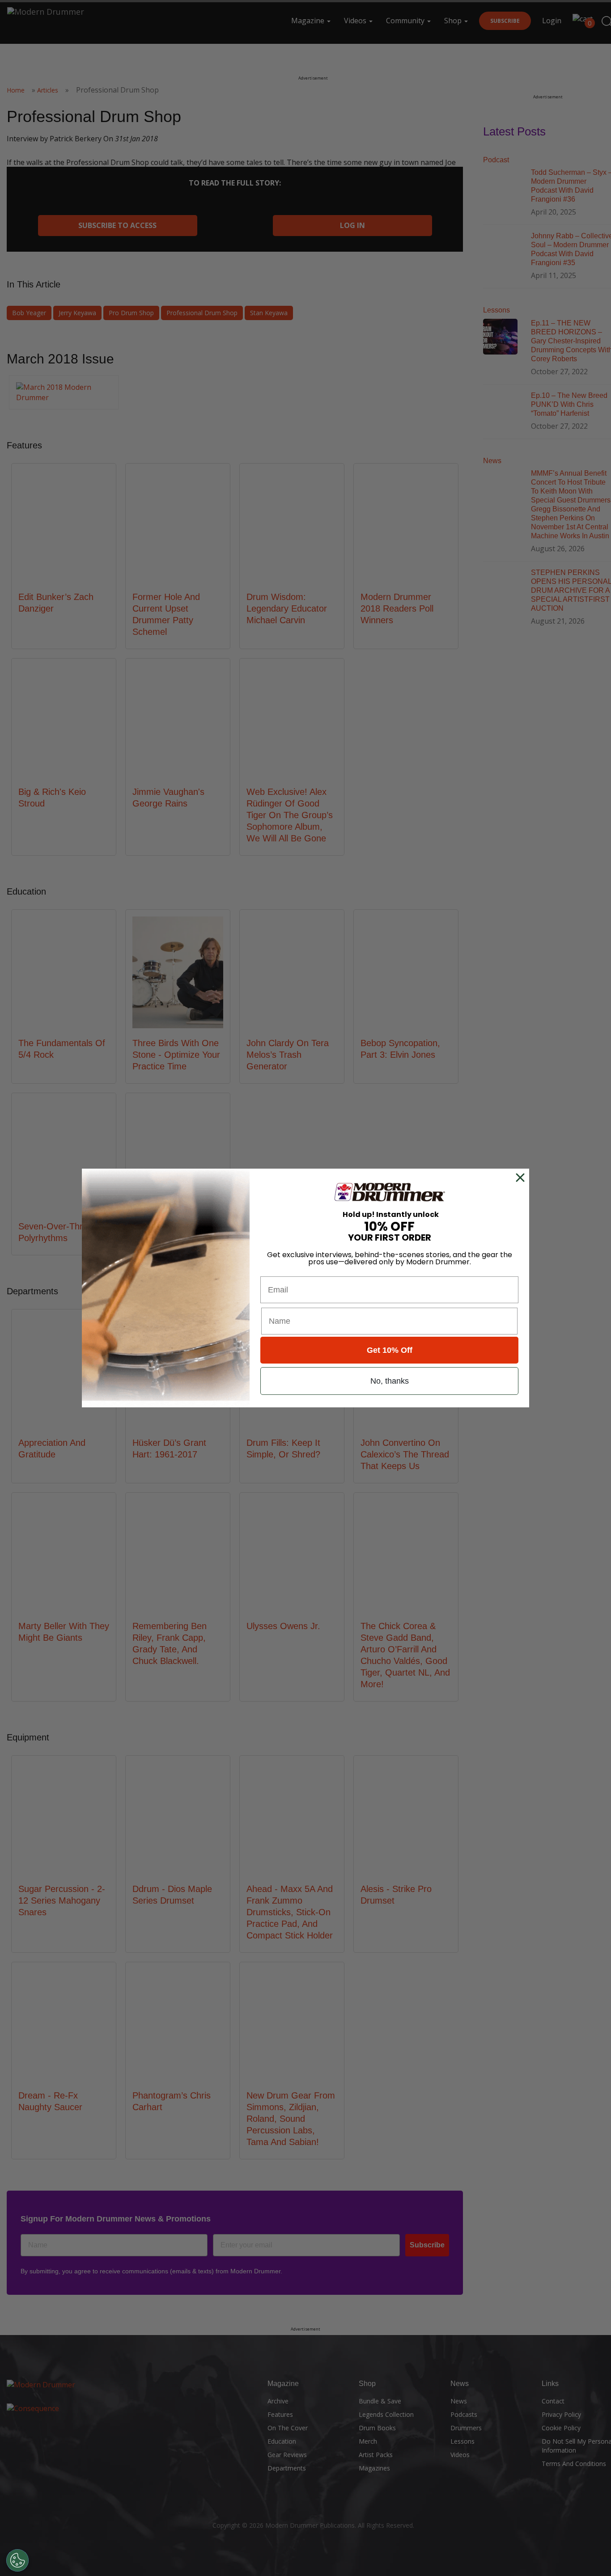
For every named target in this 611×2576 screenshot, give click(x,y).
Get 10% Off (390, 1350)
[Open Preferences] (17, 2560)
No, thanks (390, 1381)
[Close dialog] (522, 1178)
